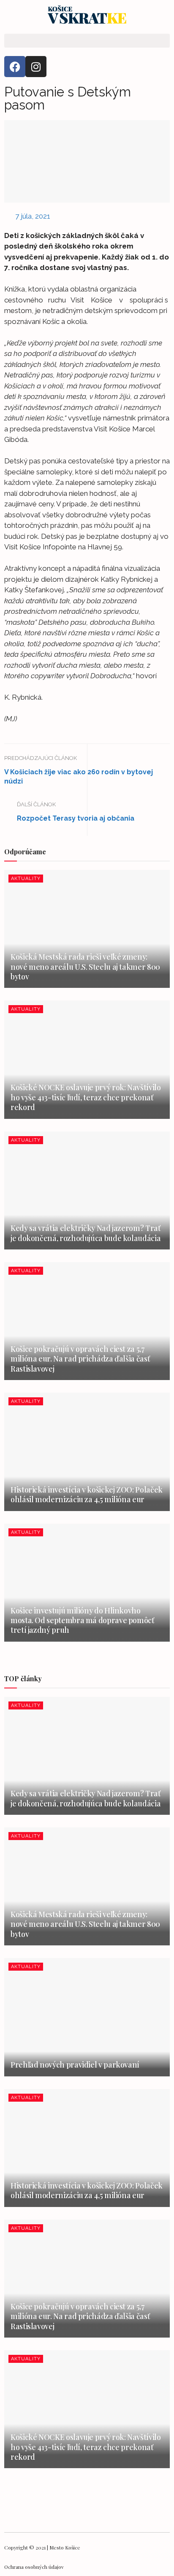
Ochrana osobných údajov (34, 2567)
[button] (87, 41)
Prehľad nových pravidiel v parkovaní (75, 2065)
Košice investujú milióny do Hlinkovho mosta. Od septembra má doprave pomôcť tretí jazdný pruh (82, 1620)
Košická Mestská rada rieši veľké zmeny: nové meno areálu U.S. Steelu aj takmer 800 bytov (85, 967)
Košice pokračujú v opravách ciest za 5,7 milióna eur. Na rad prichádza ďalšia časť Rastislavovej (80, 1359)
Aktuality (26, 879)
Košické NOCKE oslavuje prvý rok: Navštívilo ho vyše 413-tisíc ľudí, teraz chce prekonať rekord (86, 1097)
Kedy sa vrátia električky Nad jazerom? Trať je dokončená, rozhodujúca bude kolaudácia (86, 1233)
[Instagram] (36, 67)
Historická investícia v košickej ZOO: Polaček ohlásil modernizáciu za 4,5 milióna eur (87, 1494)
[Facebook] (15, 67)
